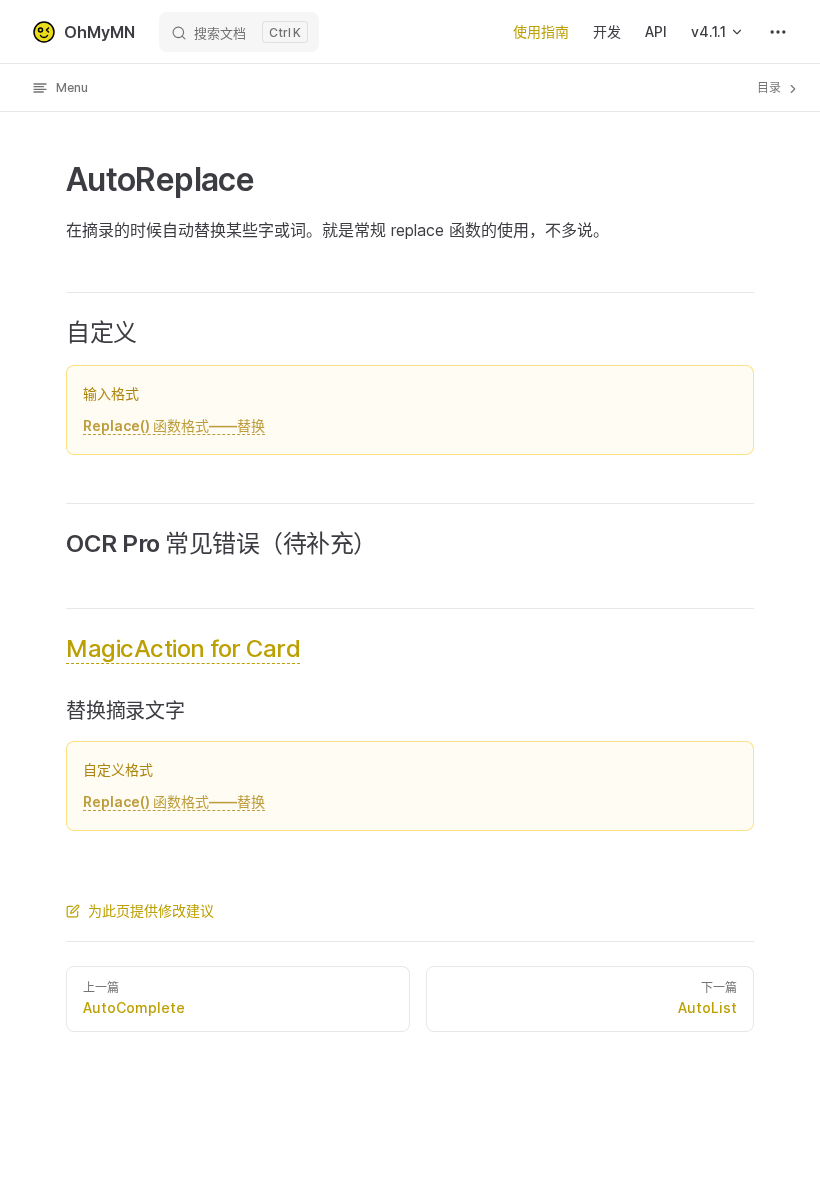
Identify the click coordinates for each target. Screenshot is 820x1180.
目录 (770, 87)
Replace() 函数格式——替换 (174, 425)
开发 (607, 31)
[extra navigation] (778, 32)
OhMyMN (99, 32)
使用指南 (541, 31)
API (656, 31)
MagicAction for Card (183, 648)
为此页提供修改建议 (151, 910)
